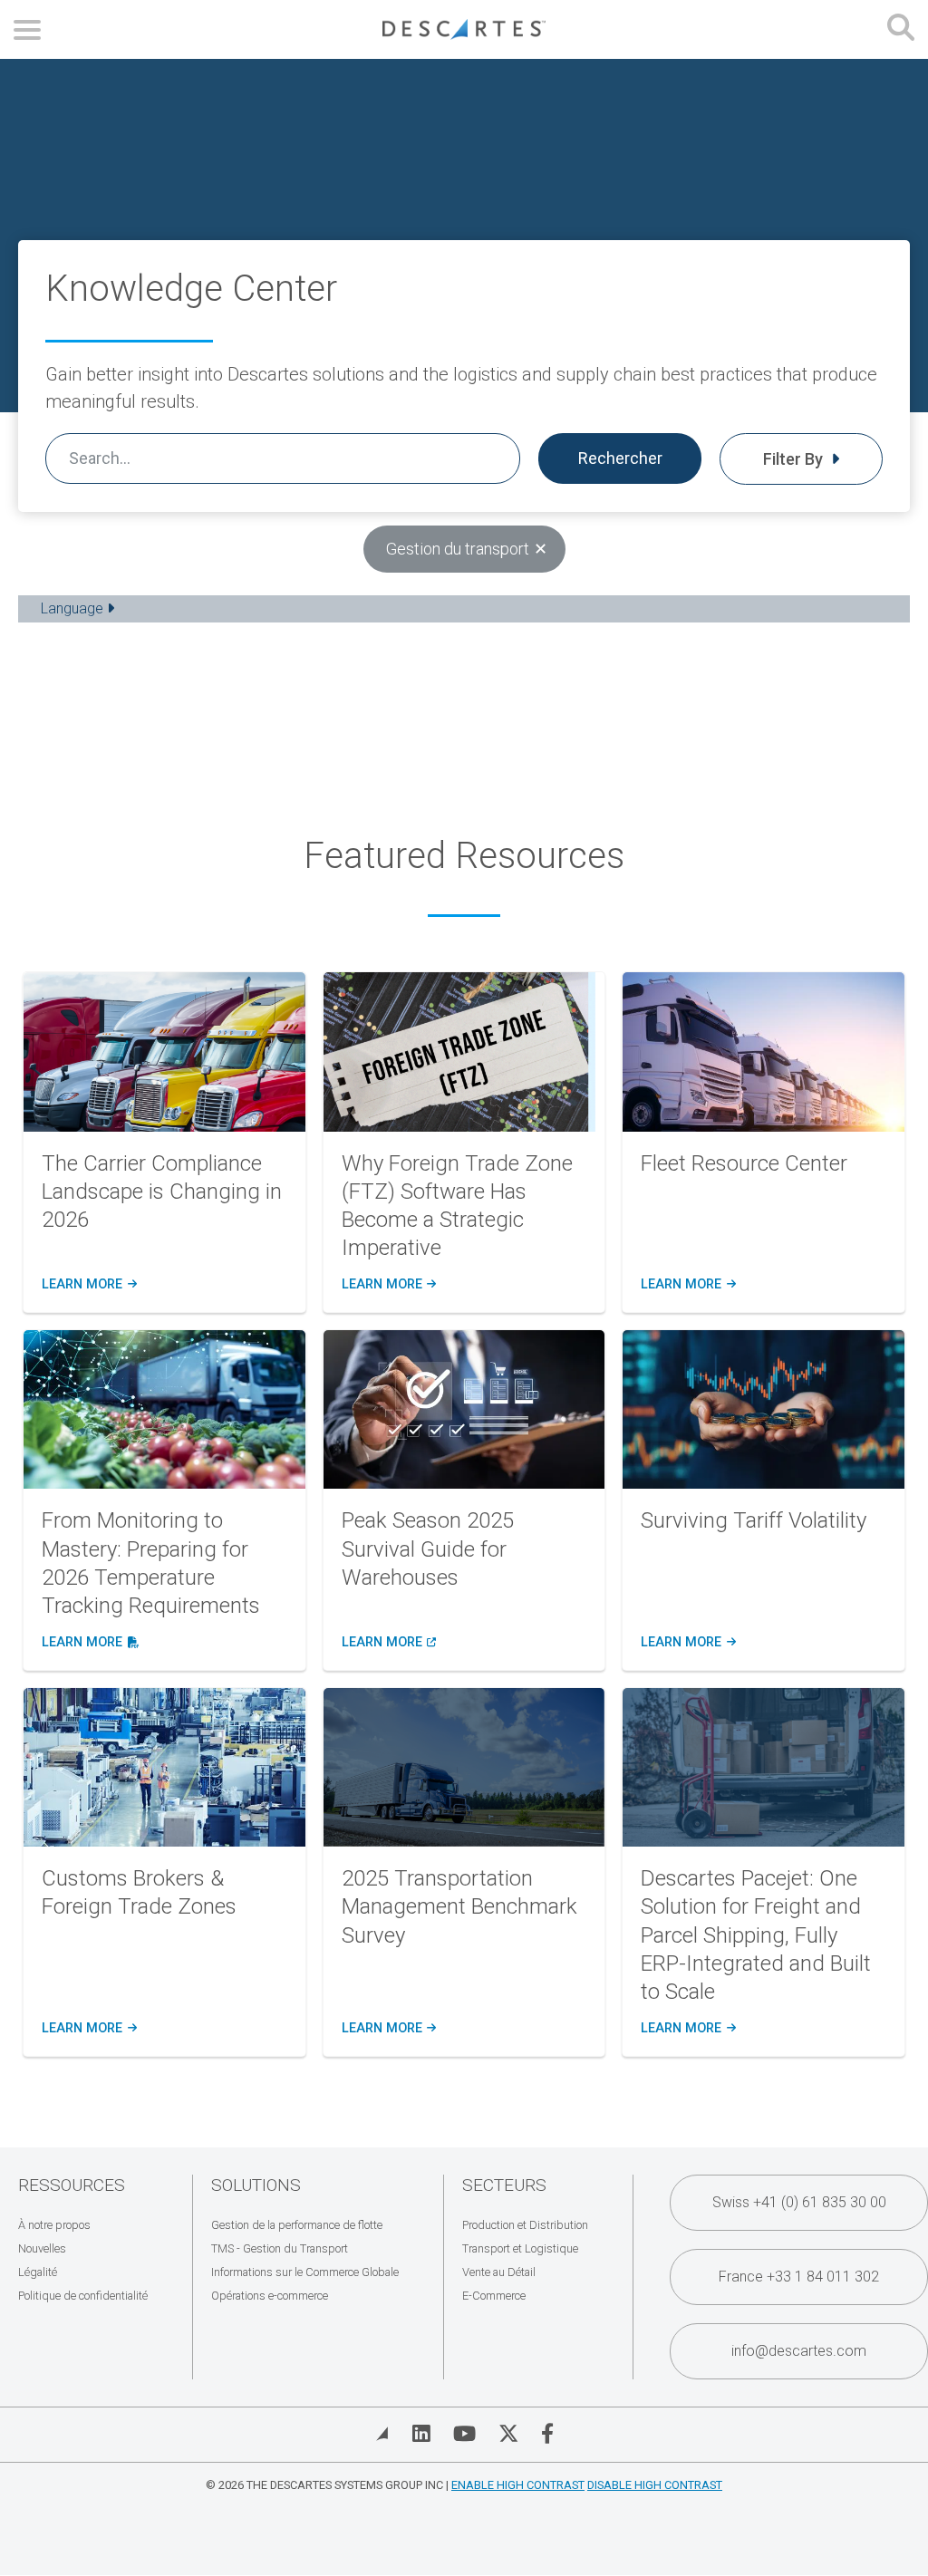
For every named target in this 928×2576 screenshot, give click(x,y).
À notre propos (54, 2225)
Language (74, 608)
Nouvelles (42, 2248)
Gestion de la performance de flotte (297, 2225)
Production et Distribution (525, 2225)
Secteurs (504, 2185)
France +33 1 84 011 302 (799, 2277)
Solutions (256, 2185)
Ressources (72, 2185)
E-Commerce (494, 2296)
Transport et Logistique (520, 2248)
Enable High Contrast (518, 2485)
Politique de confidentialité (83, 2296)
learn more (88, 1285)
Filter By (795, 459)
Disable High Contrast (655, 2485)
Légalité (38, 2272)
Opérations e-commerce (270, 2296)
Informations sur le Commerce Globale (305, 2272)
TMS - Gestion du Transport (280, 2248)
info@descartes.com (799, 2351)
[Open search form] (901, 29)
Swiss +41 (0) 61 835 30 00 (799, 2202)
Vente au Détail (499, 2272)
